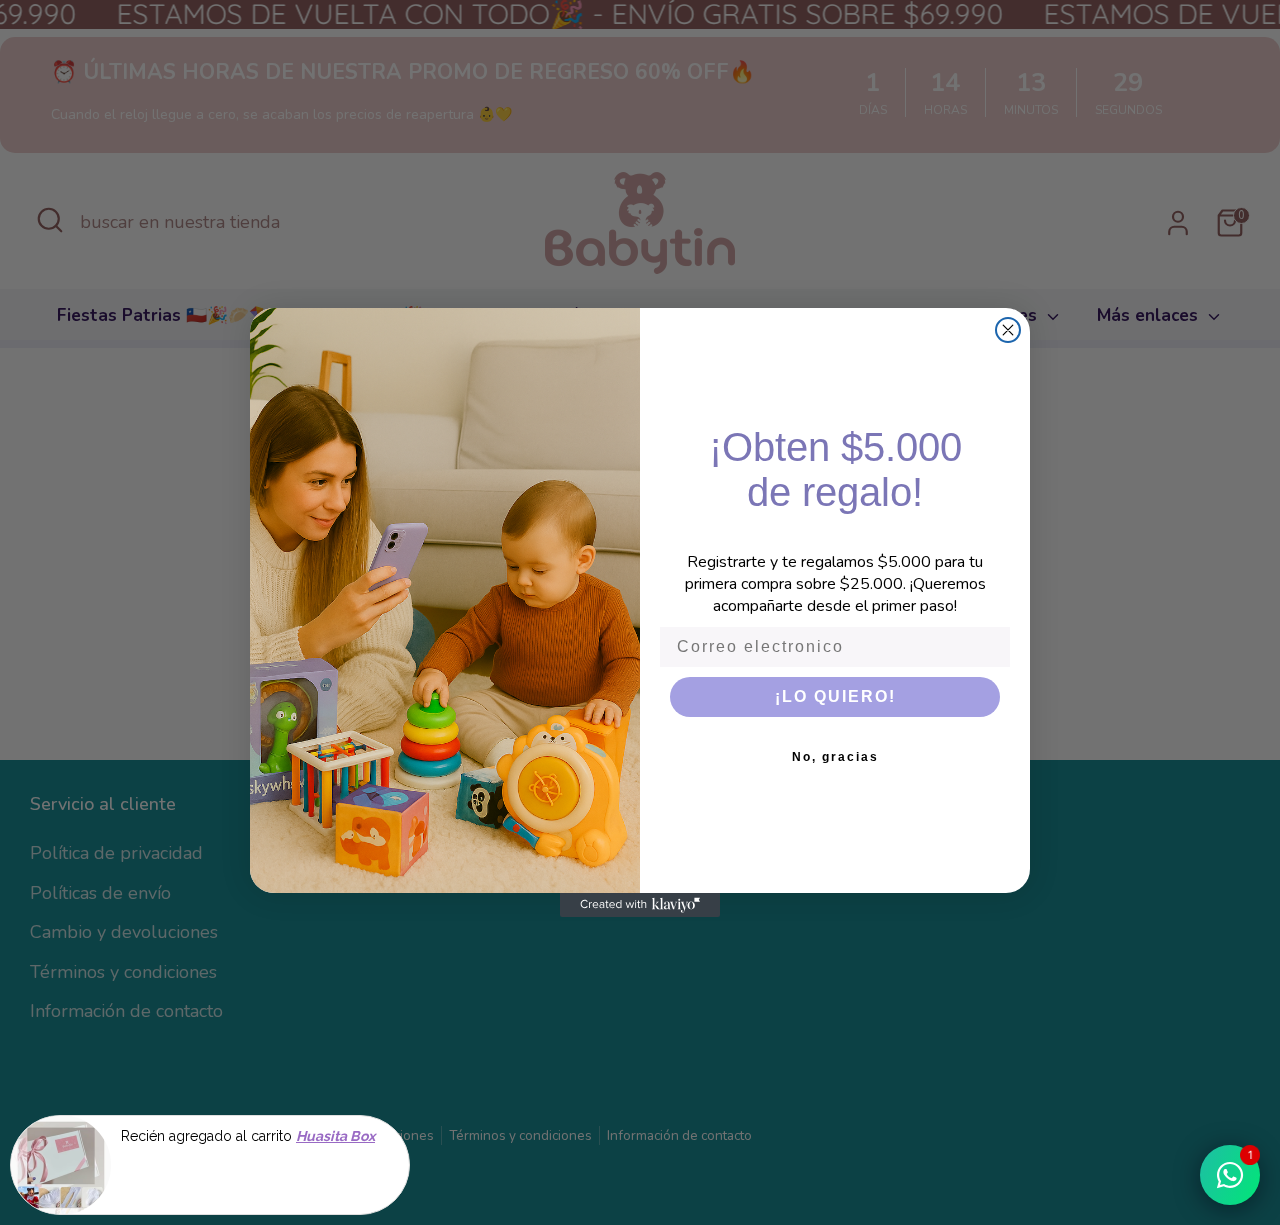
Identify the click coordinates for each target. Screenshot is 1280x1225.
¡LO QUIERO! (835, 696)
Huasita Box (335, 1136)
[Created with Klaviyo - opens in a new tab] (640, 905)
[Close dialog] (1008, 330)
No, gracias (835, 757)
